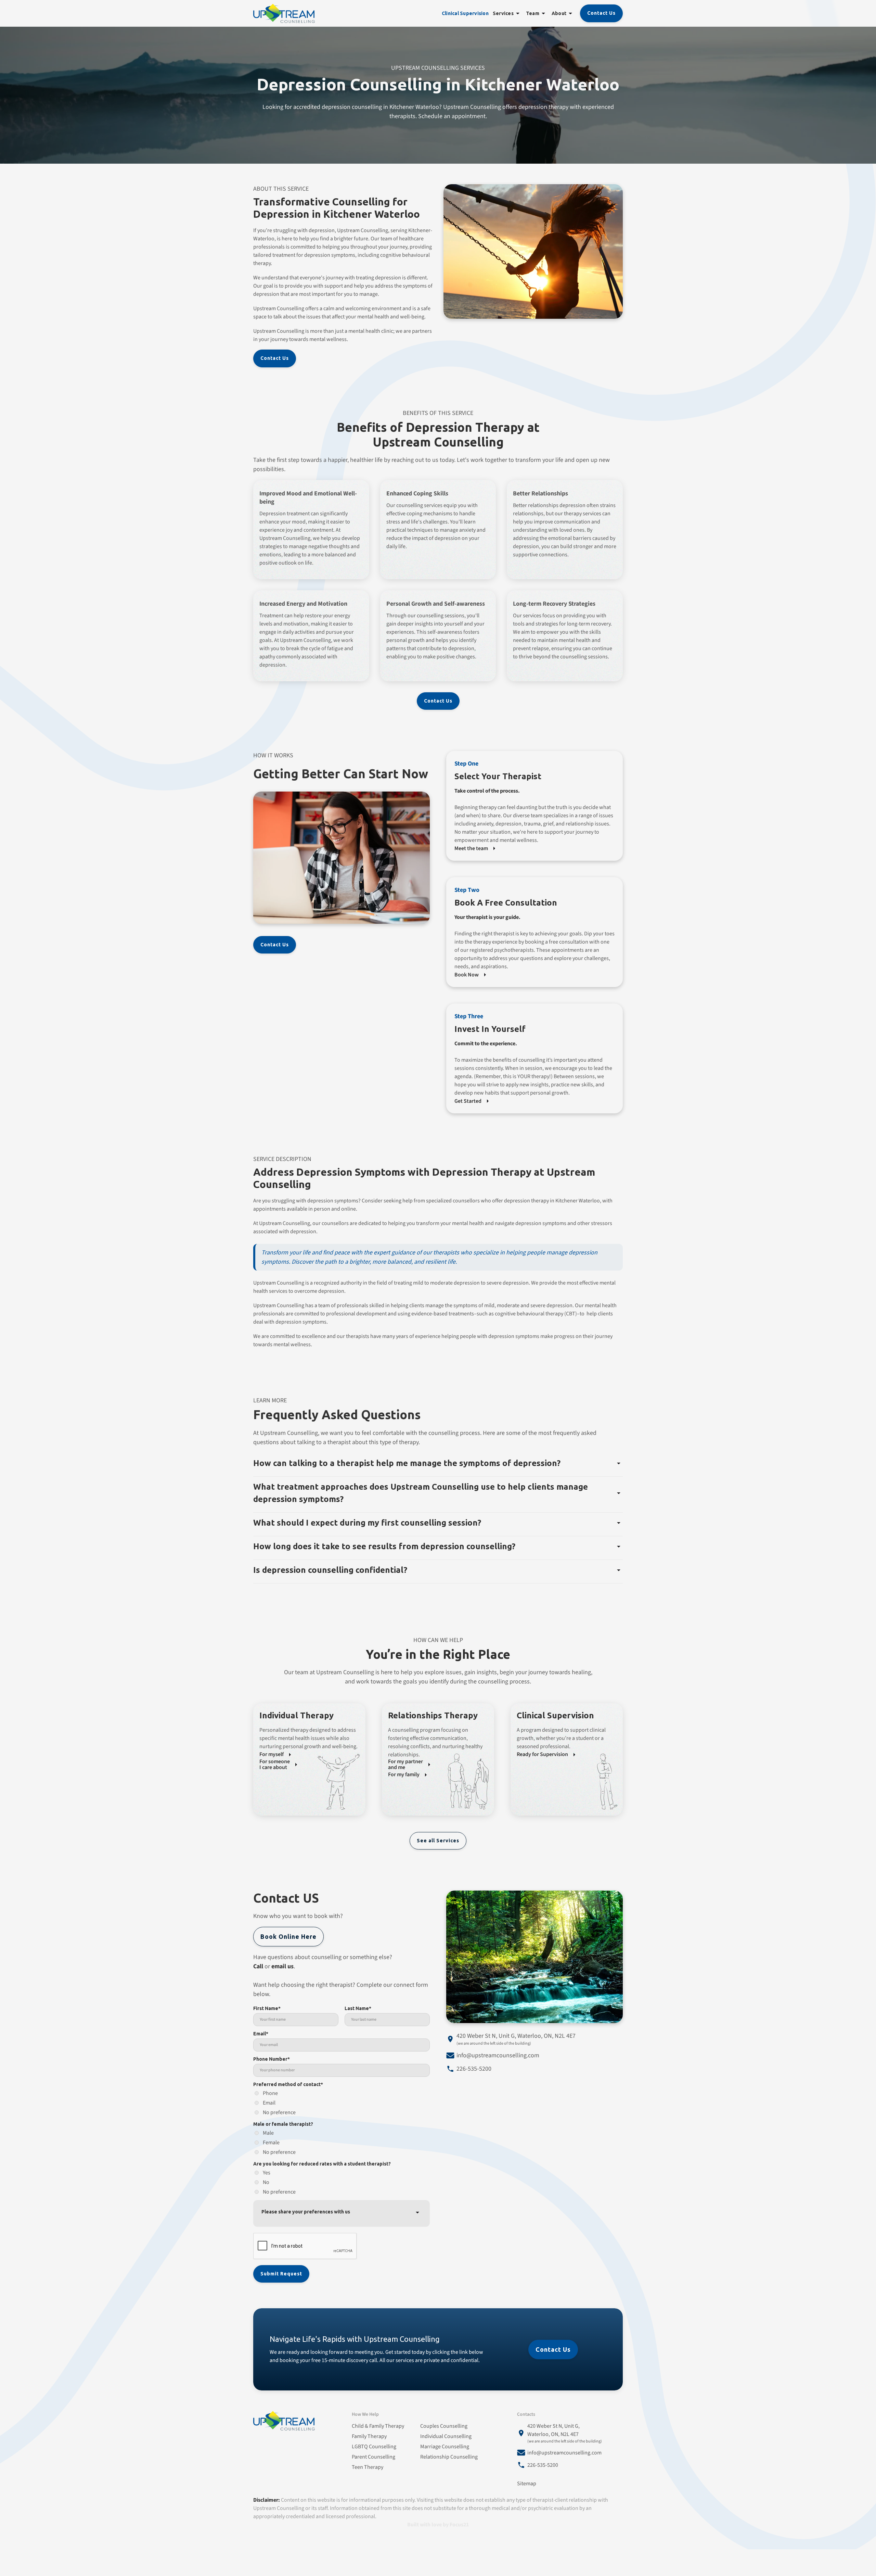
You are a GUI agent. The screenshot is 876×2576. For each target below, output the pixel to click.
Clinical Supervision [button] (465, 13)
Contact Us (601, 13)
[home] (284, 13)
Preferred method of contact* (288, 2084)
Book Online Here (288, 1936)
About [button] (559, 13)
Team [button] (533, 13)
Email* (261, 2034)
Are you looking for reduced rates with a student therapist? (322, 2164)
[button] (518, 13)
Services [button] (503, 13)
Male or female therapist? (283, 2124)
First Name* (267, 2008)
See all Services (438, 1841)
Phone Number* (272, 2059)
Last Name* (358, 2008)
